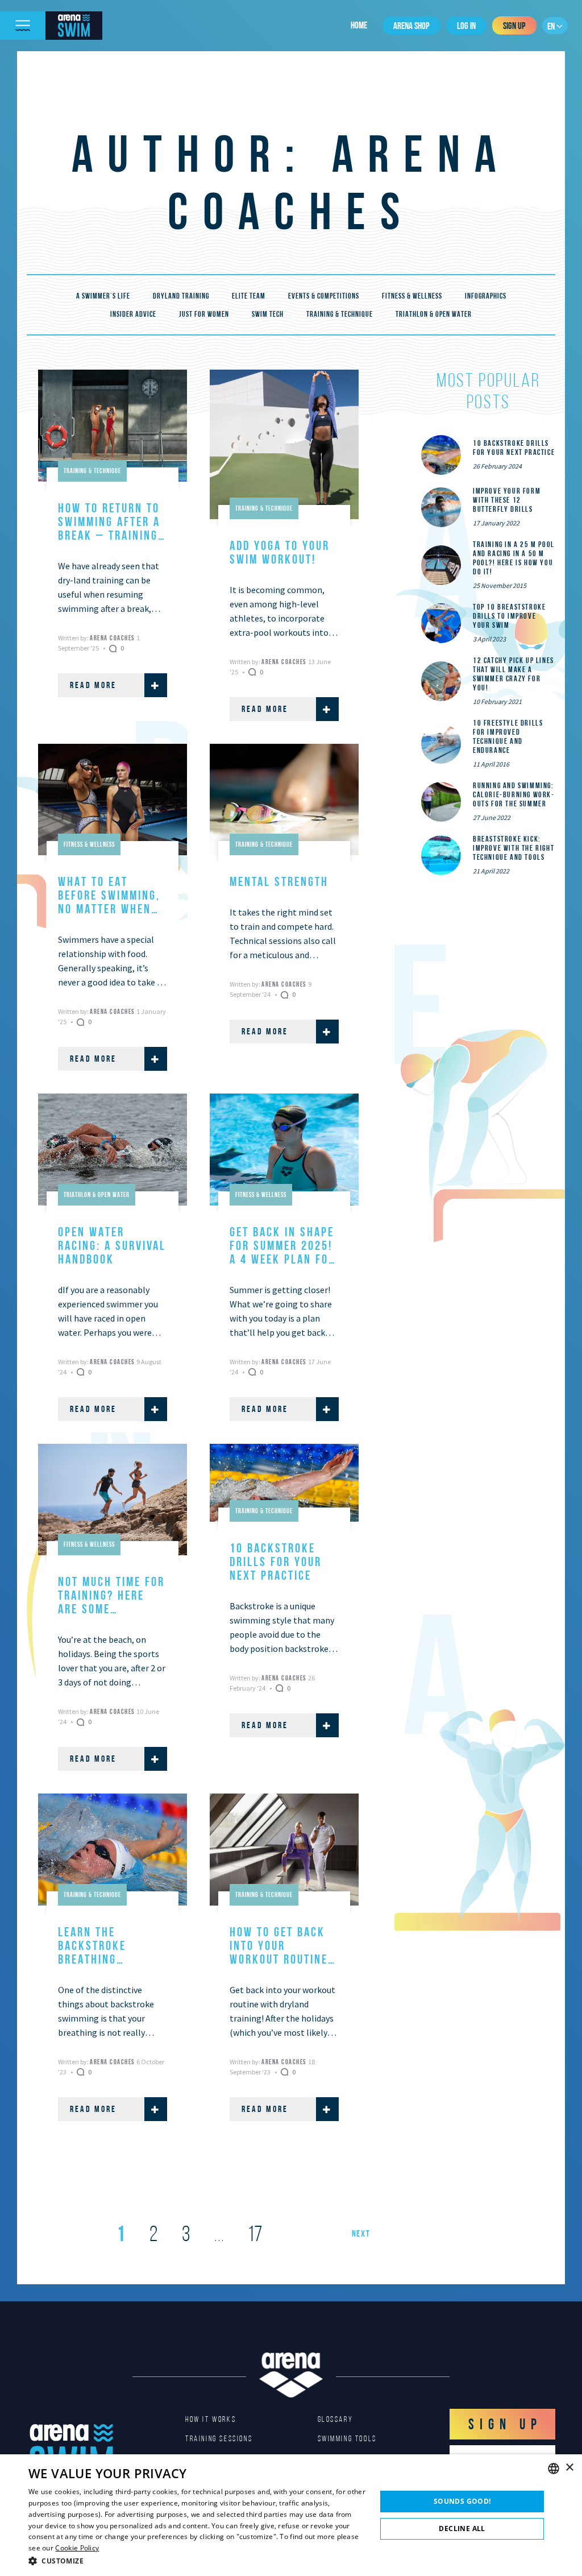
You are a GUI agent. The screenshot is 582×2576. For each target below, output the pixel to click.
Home (359, 25)
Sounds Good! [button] (462, 2501)
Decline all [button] (462, 2529)
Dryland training (181, 296)
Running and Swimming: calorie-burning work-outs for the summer (514, 794)
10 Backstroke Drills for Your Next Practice (514, 448)
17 (255, 2234)
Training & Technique (340, 314)
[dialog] (291, 2515)
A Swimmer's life (103, 296)
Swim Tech (268, 314)
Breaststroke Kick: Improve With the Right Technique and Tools (514, 848)
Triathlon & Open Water (434, 314)
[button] (197, 2561)
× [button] (569, 2468)
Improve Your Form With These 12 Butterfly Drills (507, 500)
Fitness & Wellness (412, 296)
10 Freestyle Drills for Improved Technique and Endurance (508, 736)
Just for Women (204, 314)
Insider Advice (133, 314)
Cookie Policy (77, 2548)
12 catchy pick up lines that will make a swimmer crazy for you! (514, 674)
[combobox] (554, 2469)
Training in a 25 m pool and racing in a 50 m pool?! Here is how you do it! (514, 558)
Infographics (486, 296)
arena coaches (113, 638)
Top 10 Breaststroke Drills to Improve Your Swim (509, 616)
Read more (93, 685)
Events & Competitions (324, 296)
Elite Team (249, 296)
